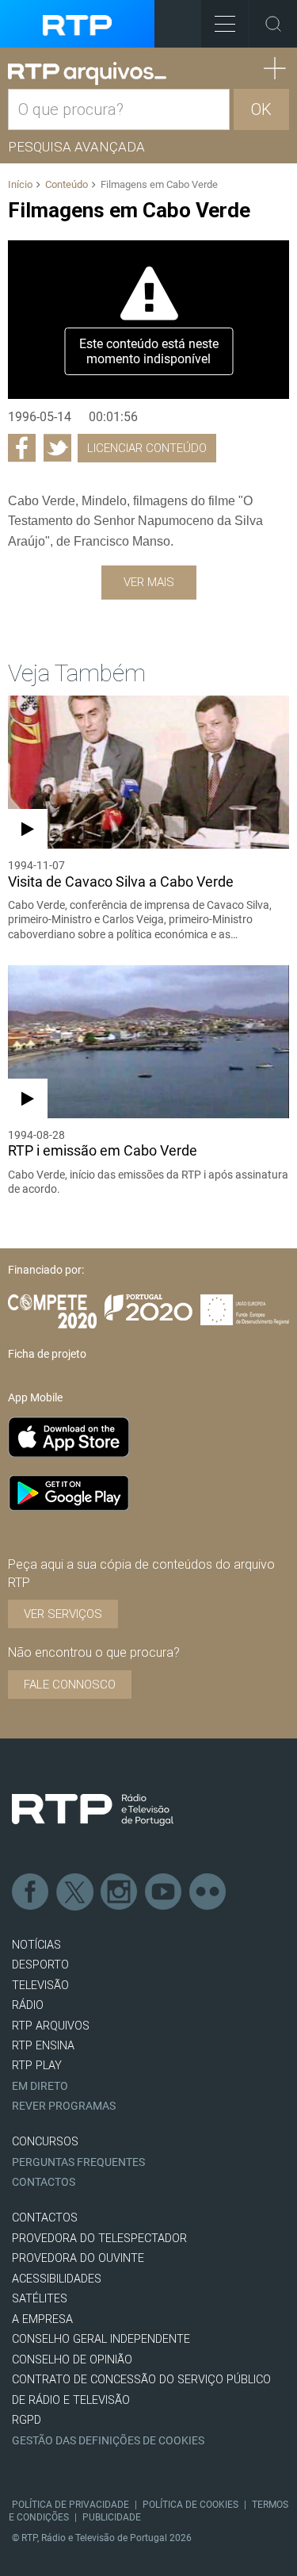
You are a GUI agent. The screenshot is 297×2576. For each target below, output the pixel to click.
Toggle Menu (225, 24)
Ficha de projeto (47, 1354)
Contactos (44, 2182)
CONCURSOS (45, 2142)
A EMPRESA (42, 2319)
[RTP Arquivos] (87, 74)
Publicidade (112, 2517)
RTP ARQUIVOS (51, 2026)
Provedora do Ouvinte (78, 2258)
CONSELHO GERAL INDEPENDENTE (101, 2339)
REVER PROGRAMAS (64, 2106)
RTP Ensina (43, 2046)
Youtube (164, 1892)
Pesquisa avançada (76, 147)
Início (20, 184)
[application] (148, 320)
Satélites (40, 2299)
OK (261, 109)
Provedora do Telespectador (99, 2239)
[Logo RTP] (93, 1810)
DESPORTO (40, 1965)
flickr (208, 1892)
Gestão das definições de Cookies (108, 2441)
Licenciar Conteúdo (147, 448)
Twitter (75, 1892)
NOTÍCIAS (36, 1945)
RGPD (27, 2420)
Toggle (273, 24)
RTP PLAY (37, 2066)
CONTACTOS (45, 2218)
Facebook (31, 1892)
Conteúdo (67, 184)
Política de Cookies (190, 2505)
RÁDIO (28, 2005)
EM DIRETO (40, 2086)
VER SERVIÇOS (63, 1614)
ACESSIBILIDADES (57, 2279)
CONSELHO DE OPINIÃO (72, 2360)
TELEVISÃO (40, 1986)
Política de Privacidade (70, 2505)
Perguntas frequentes (78, 2162)
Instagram (120, 1892)
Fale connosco (70, 1685)
